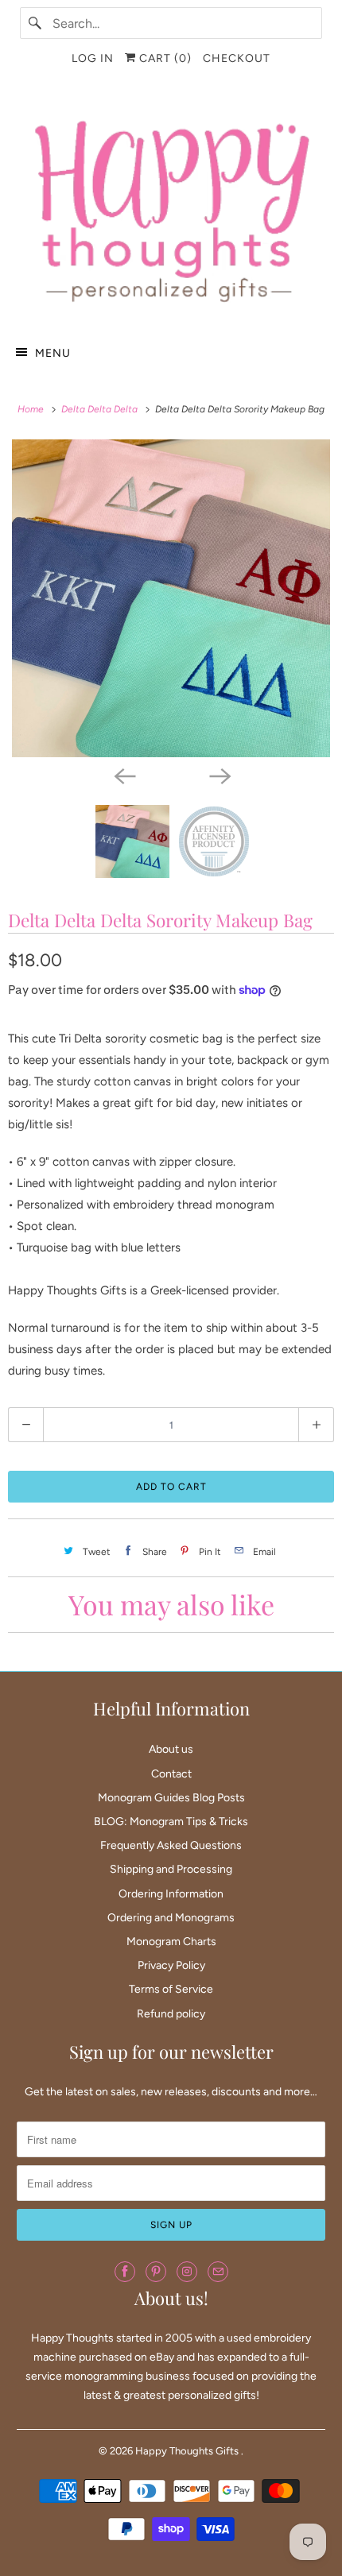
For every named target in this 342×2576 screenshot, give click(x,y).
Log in (93, 58)
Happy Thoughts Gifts (188, 2451)
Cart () (164, 58)
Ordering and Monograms (171, 1918)
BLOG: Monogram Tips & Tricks (171, 1822)
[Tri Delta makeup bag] (171, 598)
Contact (171, 1774)
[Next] (219, 775)
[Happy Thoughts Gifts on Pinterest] (156, 2272)
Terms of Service (171, 1989)
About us (171, 1749)
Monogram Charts (171, 1942)
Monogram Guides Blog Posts (171, 1798)
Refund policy (171, 2014)
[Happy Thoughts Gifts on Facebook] (125, 2272)
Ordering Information (171, 1894)
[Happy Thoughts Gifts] (171, 207)
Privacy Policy (171, 1965)
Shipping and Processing (171, 1869)
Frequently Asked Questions (171, 1845)
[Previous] (123, 775)
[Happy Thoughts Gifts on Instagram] (187, 2272)
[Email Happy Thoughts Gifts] (218, 2272)
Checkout (237, 58)
